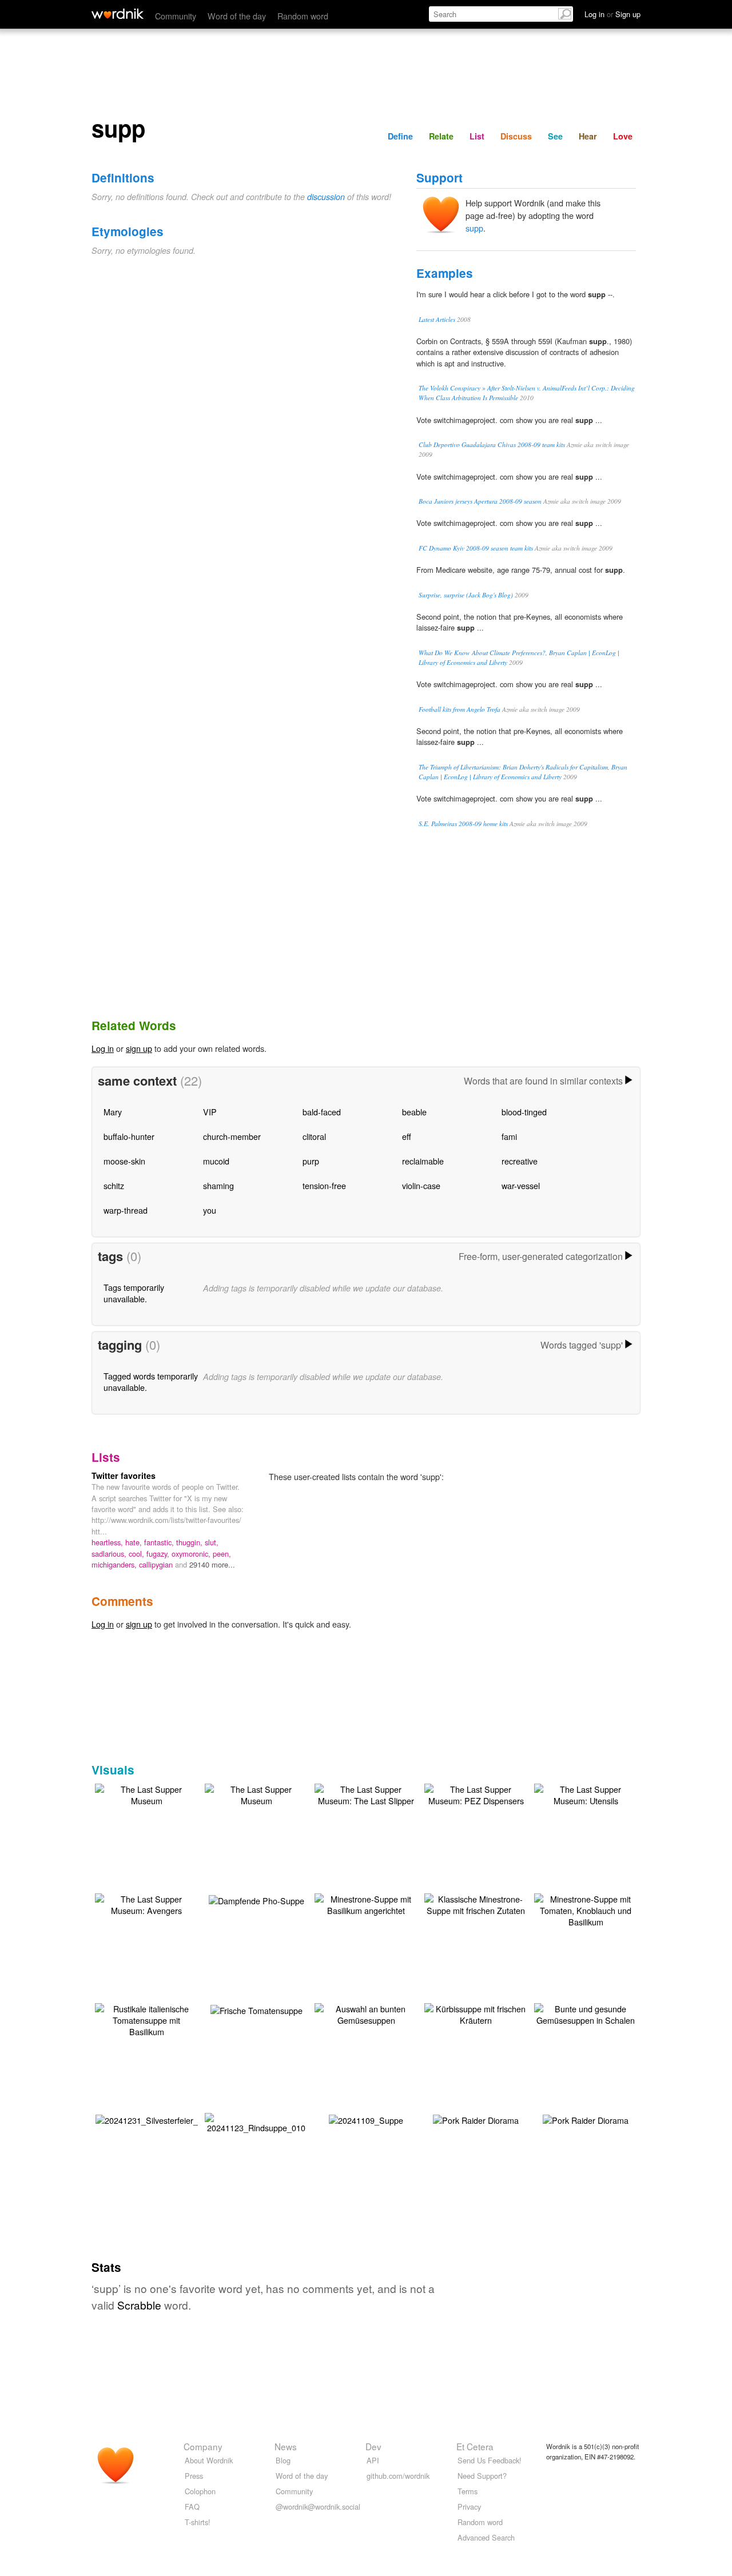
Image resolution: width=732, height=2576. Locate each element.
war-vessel (521, 1185)
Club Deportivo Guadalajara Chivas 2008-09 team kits (492, 444)
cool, (138, 1554)
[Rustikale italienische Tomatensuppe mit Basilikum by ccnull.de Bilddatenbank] (146, 2019)
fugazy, (159, 1554)
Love (623, 136)
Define (400, 136)
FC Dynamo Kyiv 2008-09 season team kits (476, 548)
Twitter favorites (124, 1476)
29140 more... (212, 1564)
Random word (303, 16)
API (373, 2460)
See (555, 136)
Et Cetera (475, 2446)
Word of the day (237, 16)
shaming (218, 1185)
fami (509, 1136)
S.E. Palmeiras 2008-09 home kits (463, 824)
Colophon (200, 2491)
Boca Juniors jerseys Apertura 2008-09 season (480, 501)
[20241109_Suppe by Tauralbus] (366, 2119)
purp (311, 1161)
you (210, 1210)
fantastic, (160, 1542)
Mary (113, 1112)
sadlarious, (110, 1554)
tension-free (324, 1185)
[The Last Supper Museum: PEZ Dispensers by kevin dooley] (476, 1794)
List (477, 136)
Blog (283, 2460)
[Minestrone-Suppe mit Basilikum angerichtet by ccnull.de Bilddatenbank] (366, 1903)
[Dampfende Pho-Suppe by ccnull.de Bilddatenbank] (256, 1899)
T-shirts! (198, 2522)
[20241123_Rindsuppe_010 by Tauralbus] (256, 2122)
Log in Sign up (612, 14)
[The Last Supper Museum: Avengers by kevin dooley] (146, 1903)
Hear (588, 136)
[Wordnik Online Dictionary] (118, 14)
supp (474, 228)
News (286, 2446)
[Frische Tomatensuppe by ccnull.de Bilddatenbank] (256, 2009)
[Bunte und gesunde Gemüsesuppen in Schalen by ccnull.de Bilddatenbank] (586, 2013)
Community (176, 16)
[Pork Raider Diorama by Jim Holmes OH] (476, 2119)
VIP (210, 1112)
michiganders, (115, 1564)
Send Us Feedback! (490, 2460)
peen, (222, 1554)
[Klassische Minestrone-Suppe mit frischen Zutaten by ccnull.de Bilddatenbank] (476, 1903)
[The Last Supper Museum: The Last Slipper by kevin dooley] (366, 1794)
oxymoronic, (192, 1554)
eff (407, 1136)
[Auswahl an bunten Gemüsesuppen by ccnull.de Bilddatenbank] (366, 2013)
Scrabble (139, 2305)
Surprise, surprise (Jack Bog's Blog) (466, 595)
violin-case (421, 1185)
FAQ (192, 2507)
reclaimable (423, 1161)
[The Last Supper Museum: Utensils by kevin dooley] (586, 1794)
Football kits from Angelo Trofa (460, 709)
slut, (212, 1542)
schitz (114, 1185)
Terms (468, 2491)
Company (203, 2446)
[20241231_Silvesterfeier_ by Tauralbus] (147, 2119)
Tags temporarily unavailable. (134, 1293)
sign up (139, 1048)
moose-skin (124, 1161)
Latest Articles (437, 319)
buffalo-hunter (129, 1136)
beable (414, 1112)
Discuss (516, 136)
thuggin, (190, 1542)
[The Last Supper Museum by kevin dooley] (146, 1794)
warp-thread (126, 1210)
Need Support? (482, 2476)
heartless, (108, 1542)
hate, (135, 1542)
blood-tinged (524, 1112)
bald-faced (322, 1112)
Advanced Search (486, 2537)
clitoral (314, 1136)
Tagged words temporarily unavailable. (151, 1381)
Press (194, 2476)
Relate (441, 136)
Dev (373, 2446)
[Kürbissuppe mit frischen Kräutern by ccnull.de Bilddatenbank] (476, 2013)
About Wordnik (209, 2460)
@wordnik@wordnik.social (318, 2507)
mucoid (216, 1161)
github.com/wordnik (398, 2476)
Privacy (469, 2507)
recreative (520, 1161)
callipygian (157, 1564)
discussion (326, 197)
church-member (232, 1136)
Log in (103, 1048)
